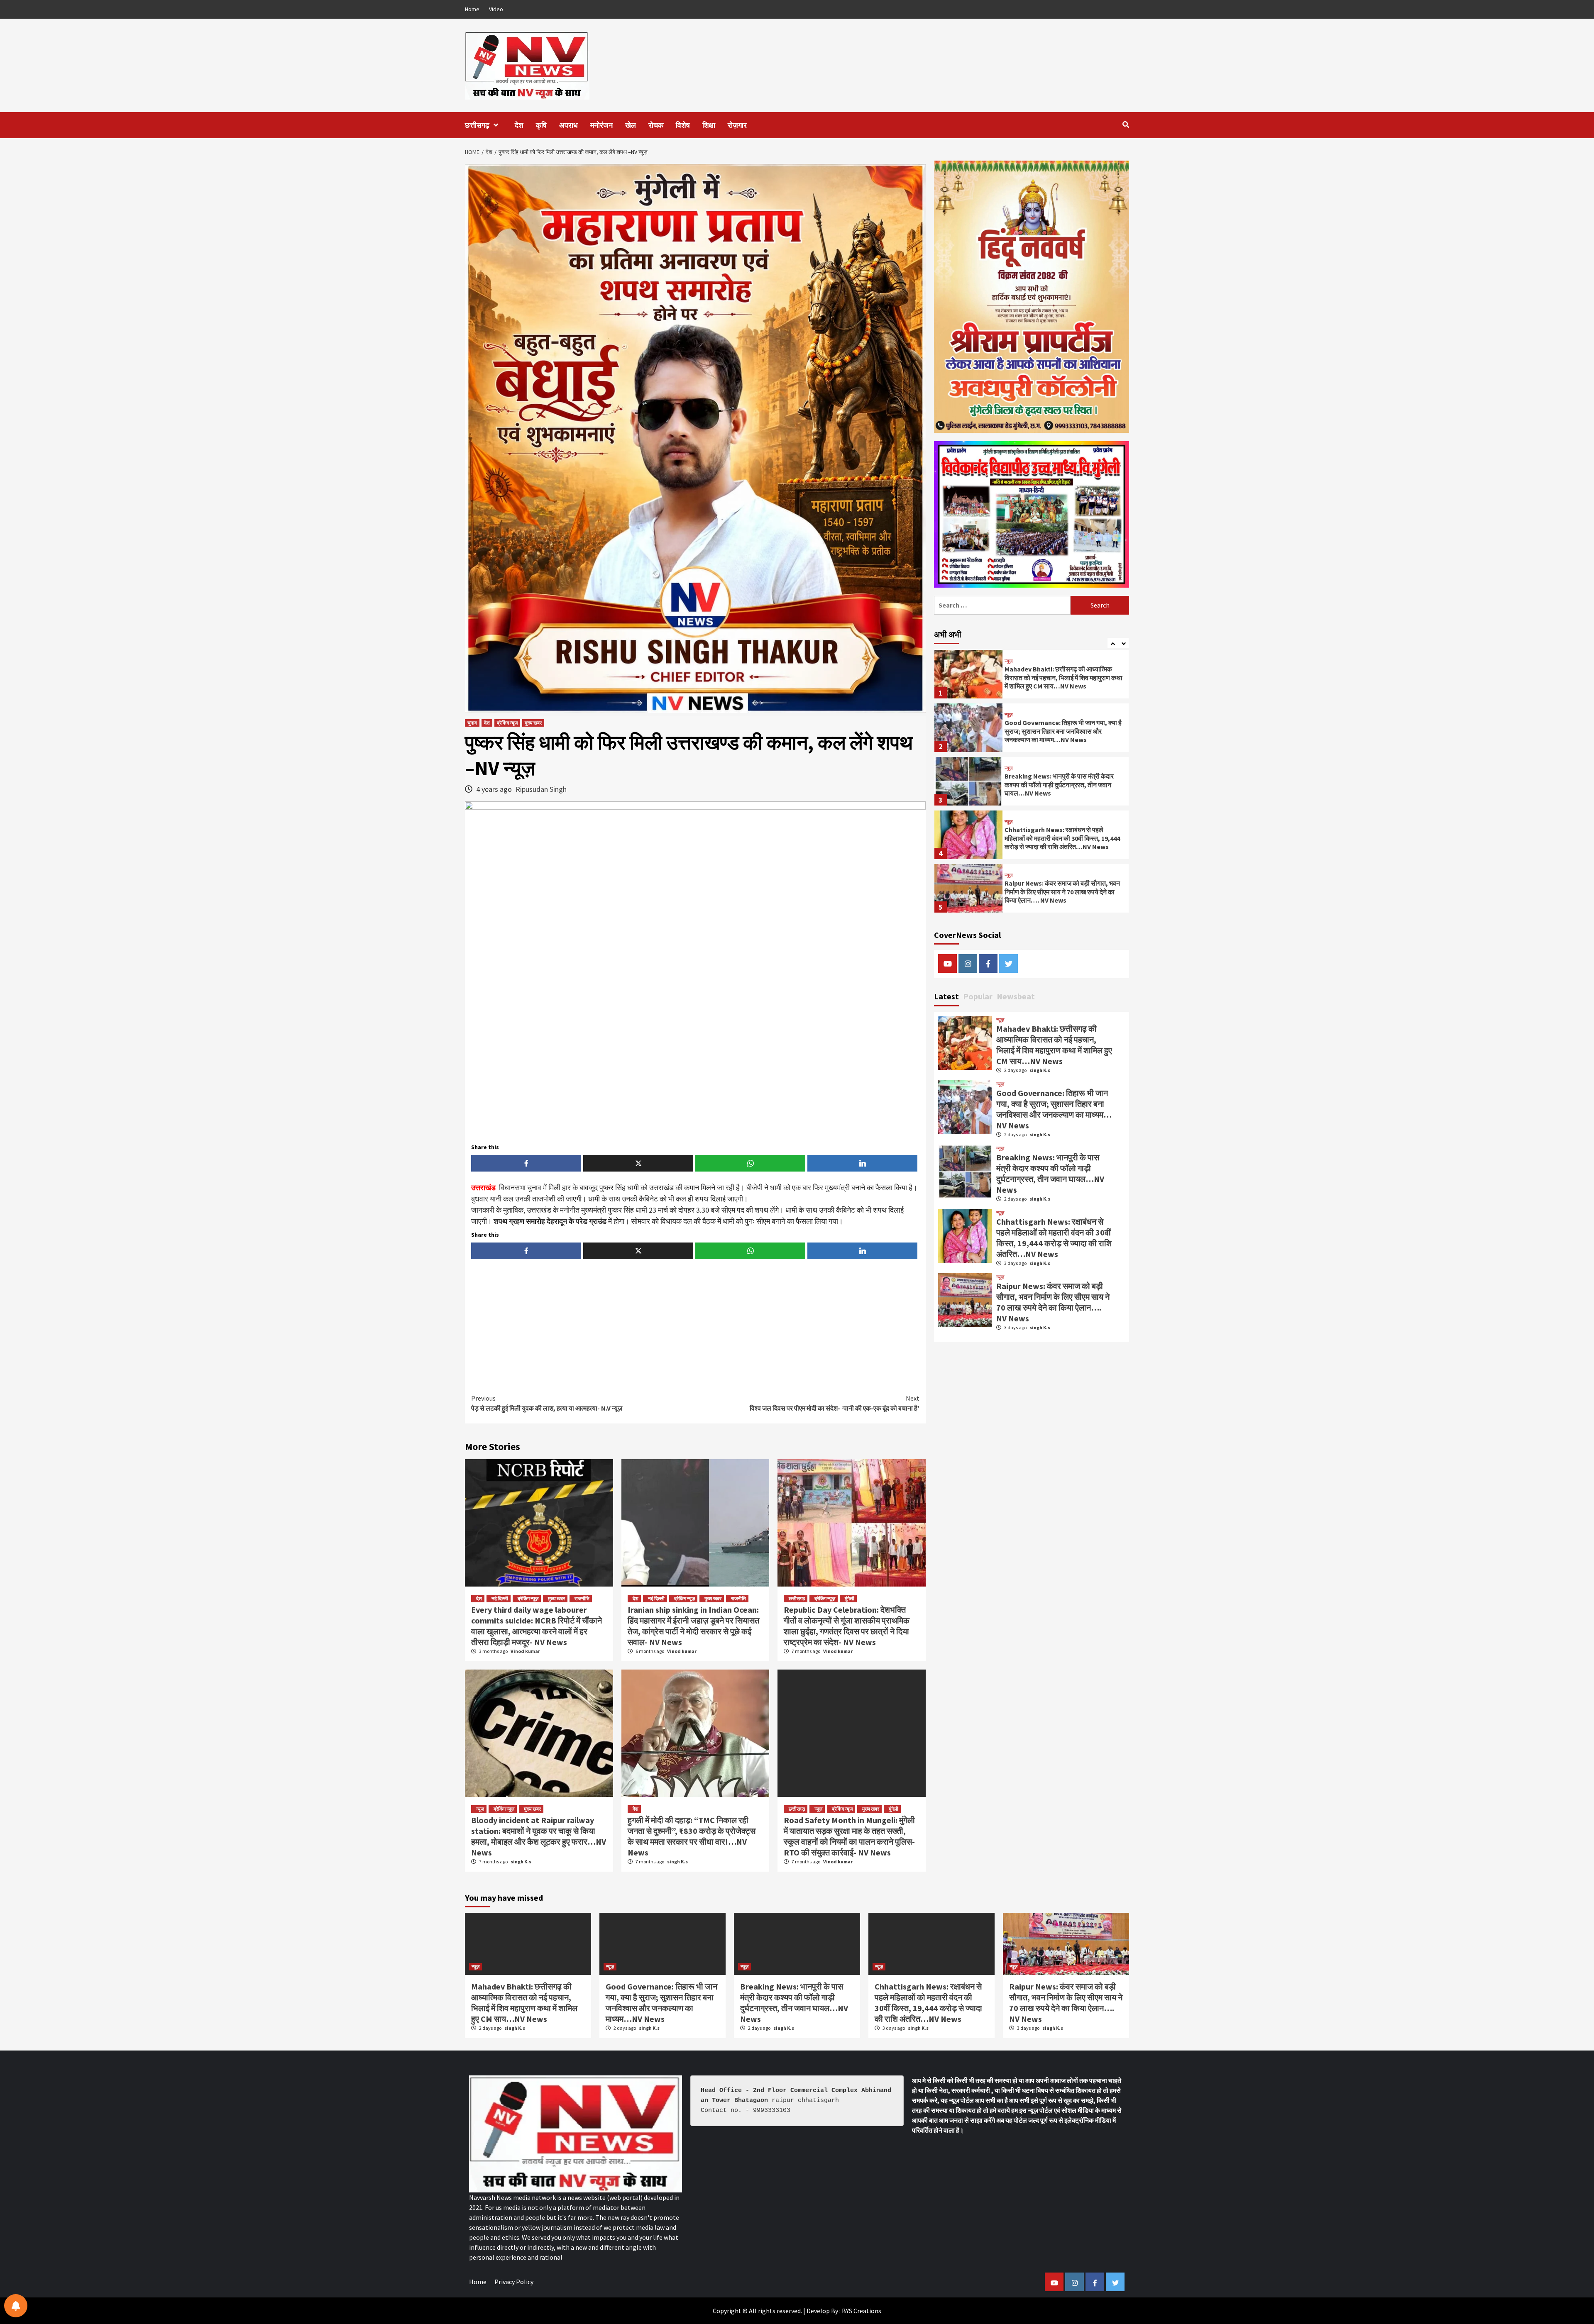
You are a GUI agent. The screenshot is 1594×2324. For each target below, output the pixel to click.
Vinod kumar (525, 1651)
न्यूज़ (480, 1809)
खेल (631, 125)
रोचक (656, 125)
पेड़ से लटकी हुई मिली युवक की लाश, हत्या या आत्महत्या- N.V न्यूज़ (547, 1403)
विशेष (683, 125)
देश (519, 125)
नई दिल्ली (500, 1598)
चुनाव (472, 723)
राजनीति (582, 1598)
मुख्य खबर (533, 723)
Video (496, 9)
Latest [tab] (946, 996)
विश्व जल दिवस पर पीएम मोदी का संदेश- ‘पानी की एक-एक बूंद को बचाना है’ (835, 1403)
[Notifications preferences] (16, 2306)
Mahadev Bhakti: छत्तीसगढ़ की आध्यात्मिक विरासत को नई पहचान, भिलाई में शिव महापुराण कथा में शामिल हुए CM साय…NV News (1054, 1045)
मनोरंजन (601, 125)
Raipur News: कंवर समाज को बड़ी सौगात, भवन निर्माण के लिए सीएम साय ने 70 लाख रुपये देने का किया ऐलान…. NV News (1062, 838)
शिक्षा (709, 125)
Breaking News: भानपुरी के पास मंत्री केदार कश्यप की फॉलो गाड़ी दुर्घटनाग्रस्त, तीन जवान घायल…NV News (1059, 731)
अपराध (568, 125)
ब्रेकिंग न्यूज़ (507, 723)
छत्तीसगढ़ (477, 125)
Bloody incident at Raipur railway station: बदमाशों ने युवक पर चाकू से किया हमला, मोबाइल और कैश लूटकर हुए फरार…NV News (539, 1836)
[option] (1032, 676)
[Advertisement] (695, 1328)
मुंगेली (850, 1598)
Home (472, 9)
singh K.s (521, 1861)
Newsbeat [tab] (1016, 996)
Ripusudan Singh (541, 789)
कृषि (541, 125)
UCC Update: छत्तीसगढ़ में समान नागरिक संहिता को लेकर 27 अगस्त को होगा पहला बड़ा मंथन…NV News (1062, 892)
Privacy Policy (514, 2282)
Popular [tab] (978, 996)
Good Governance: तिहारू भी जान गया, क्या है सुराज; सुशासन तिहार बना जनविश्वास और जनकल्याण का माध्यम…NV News (1063, 678)
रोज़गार (737, 125)
